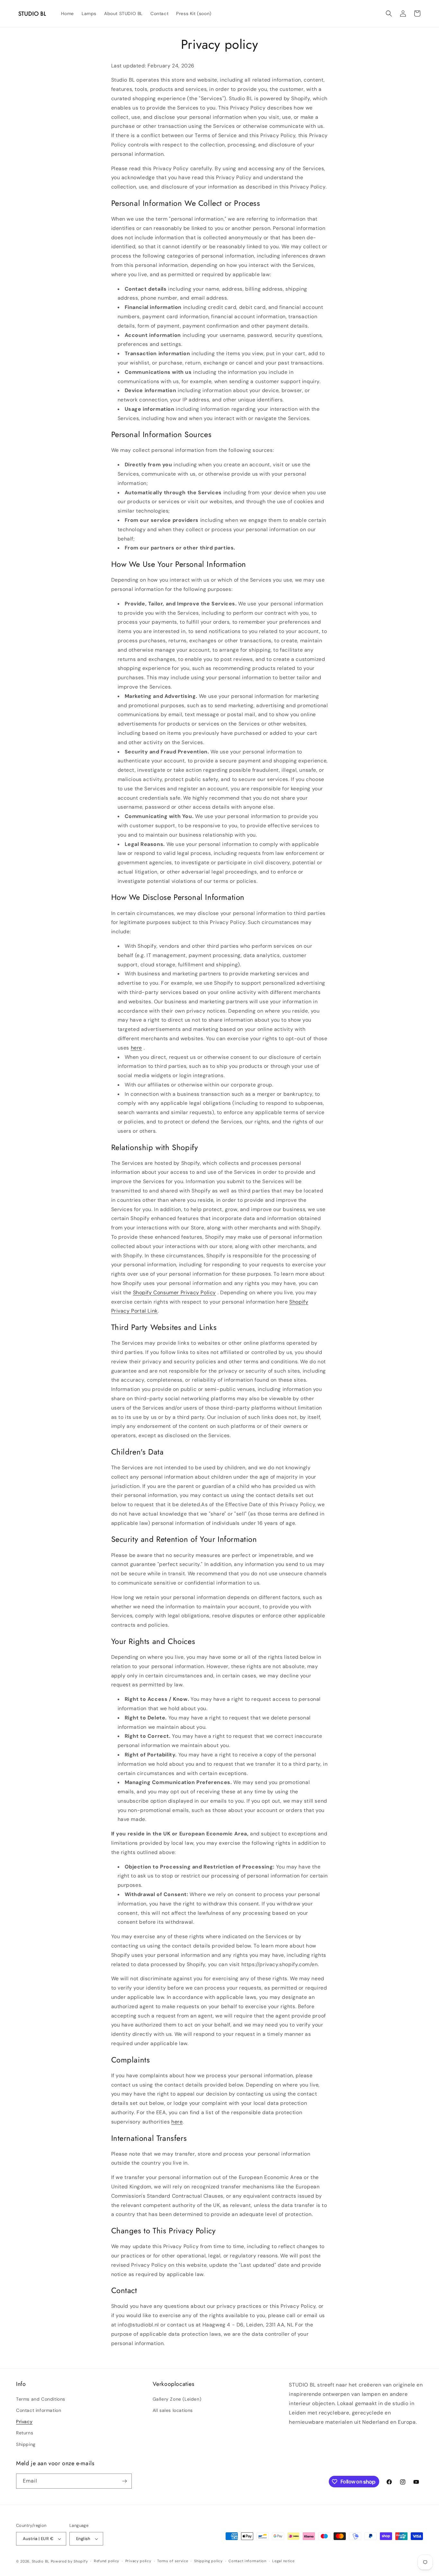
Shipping (26, 2444)
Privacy (24, 2422)
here (136, 1048)
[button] (389, 13)
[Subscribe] (124, 2481)
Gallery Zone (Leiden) (177, 2399)
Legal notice (283, 2561)
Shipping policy (208, 2561)
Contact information (39, 2410)
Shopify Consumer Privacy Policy (175, 1292)
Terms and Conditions (41, 2399)
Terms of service (173, 2561)
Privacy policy (138, 2561)
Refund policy (107, 2561)
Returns (25, 2433)
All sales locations (173, 2410)
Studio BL (41, 2561)
